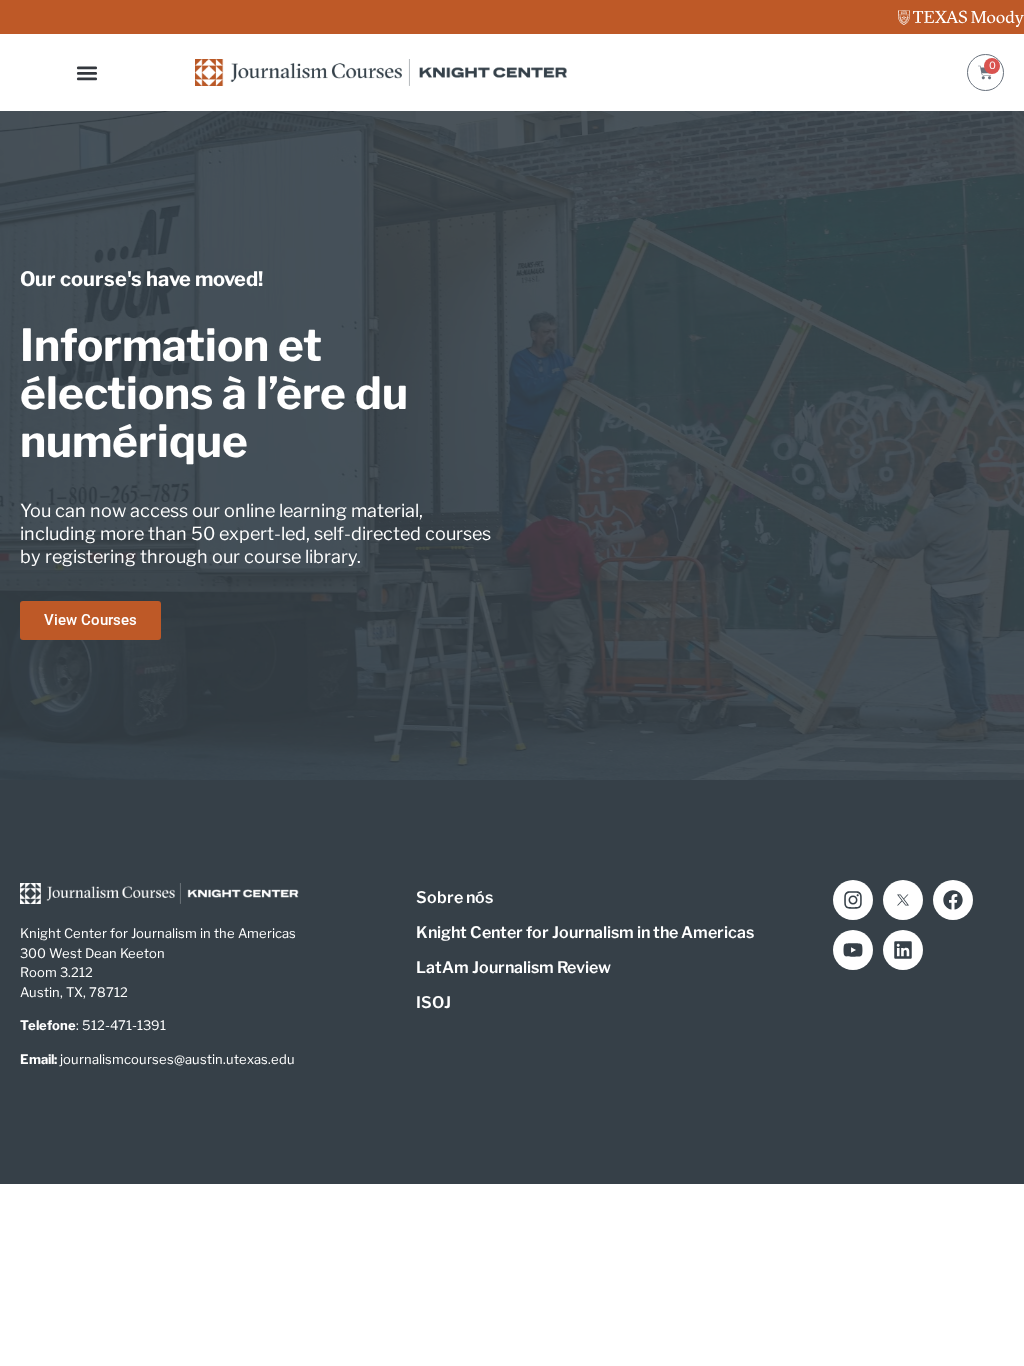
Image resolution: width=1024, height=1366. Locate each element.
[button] (87, 72)
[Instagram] (853, 900)
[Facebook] (953, 900)
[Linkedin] (903, 950)
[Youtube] (853, 950)
